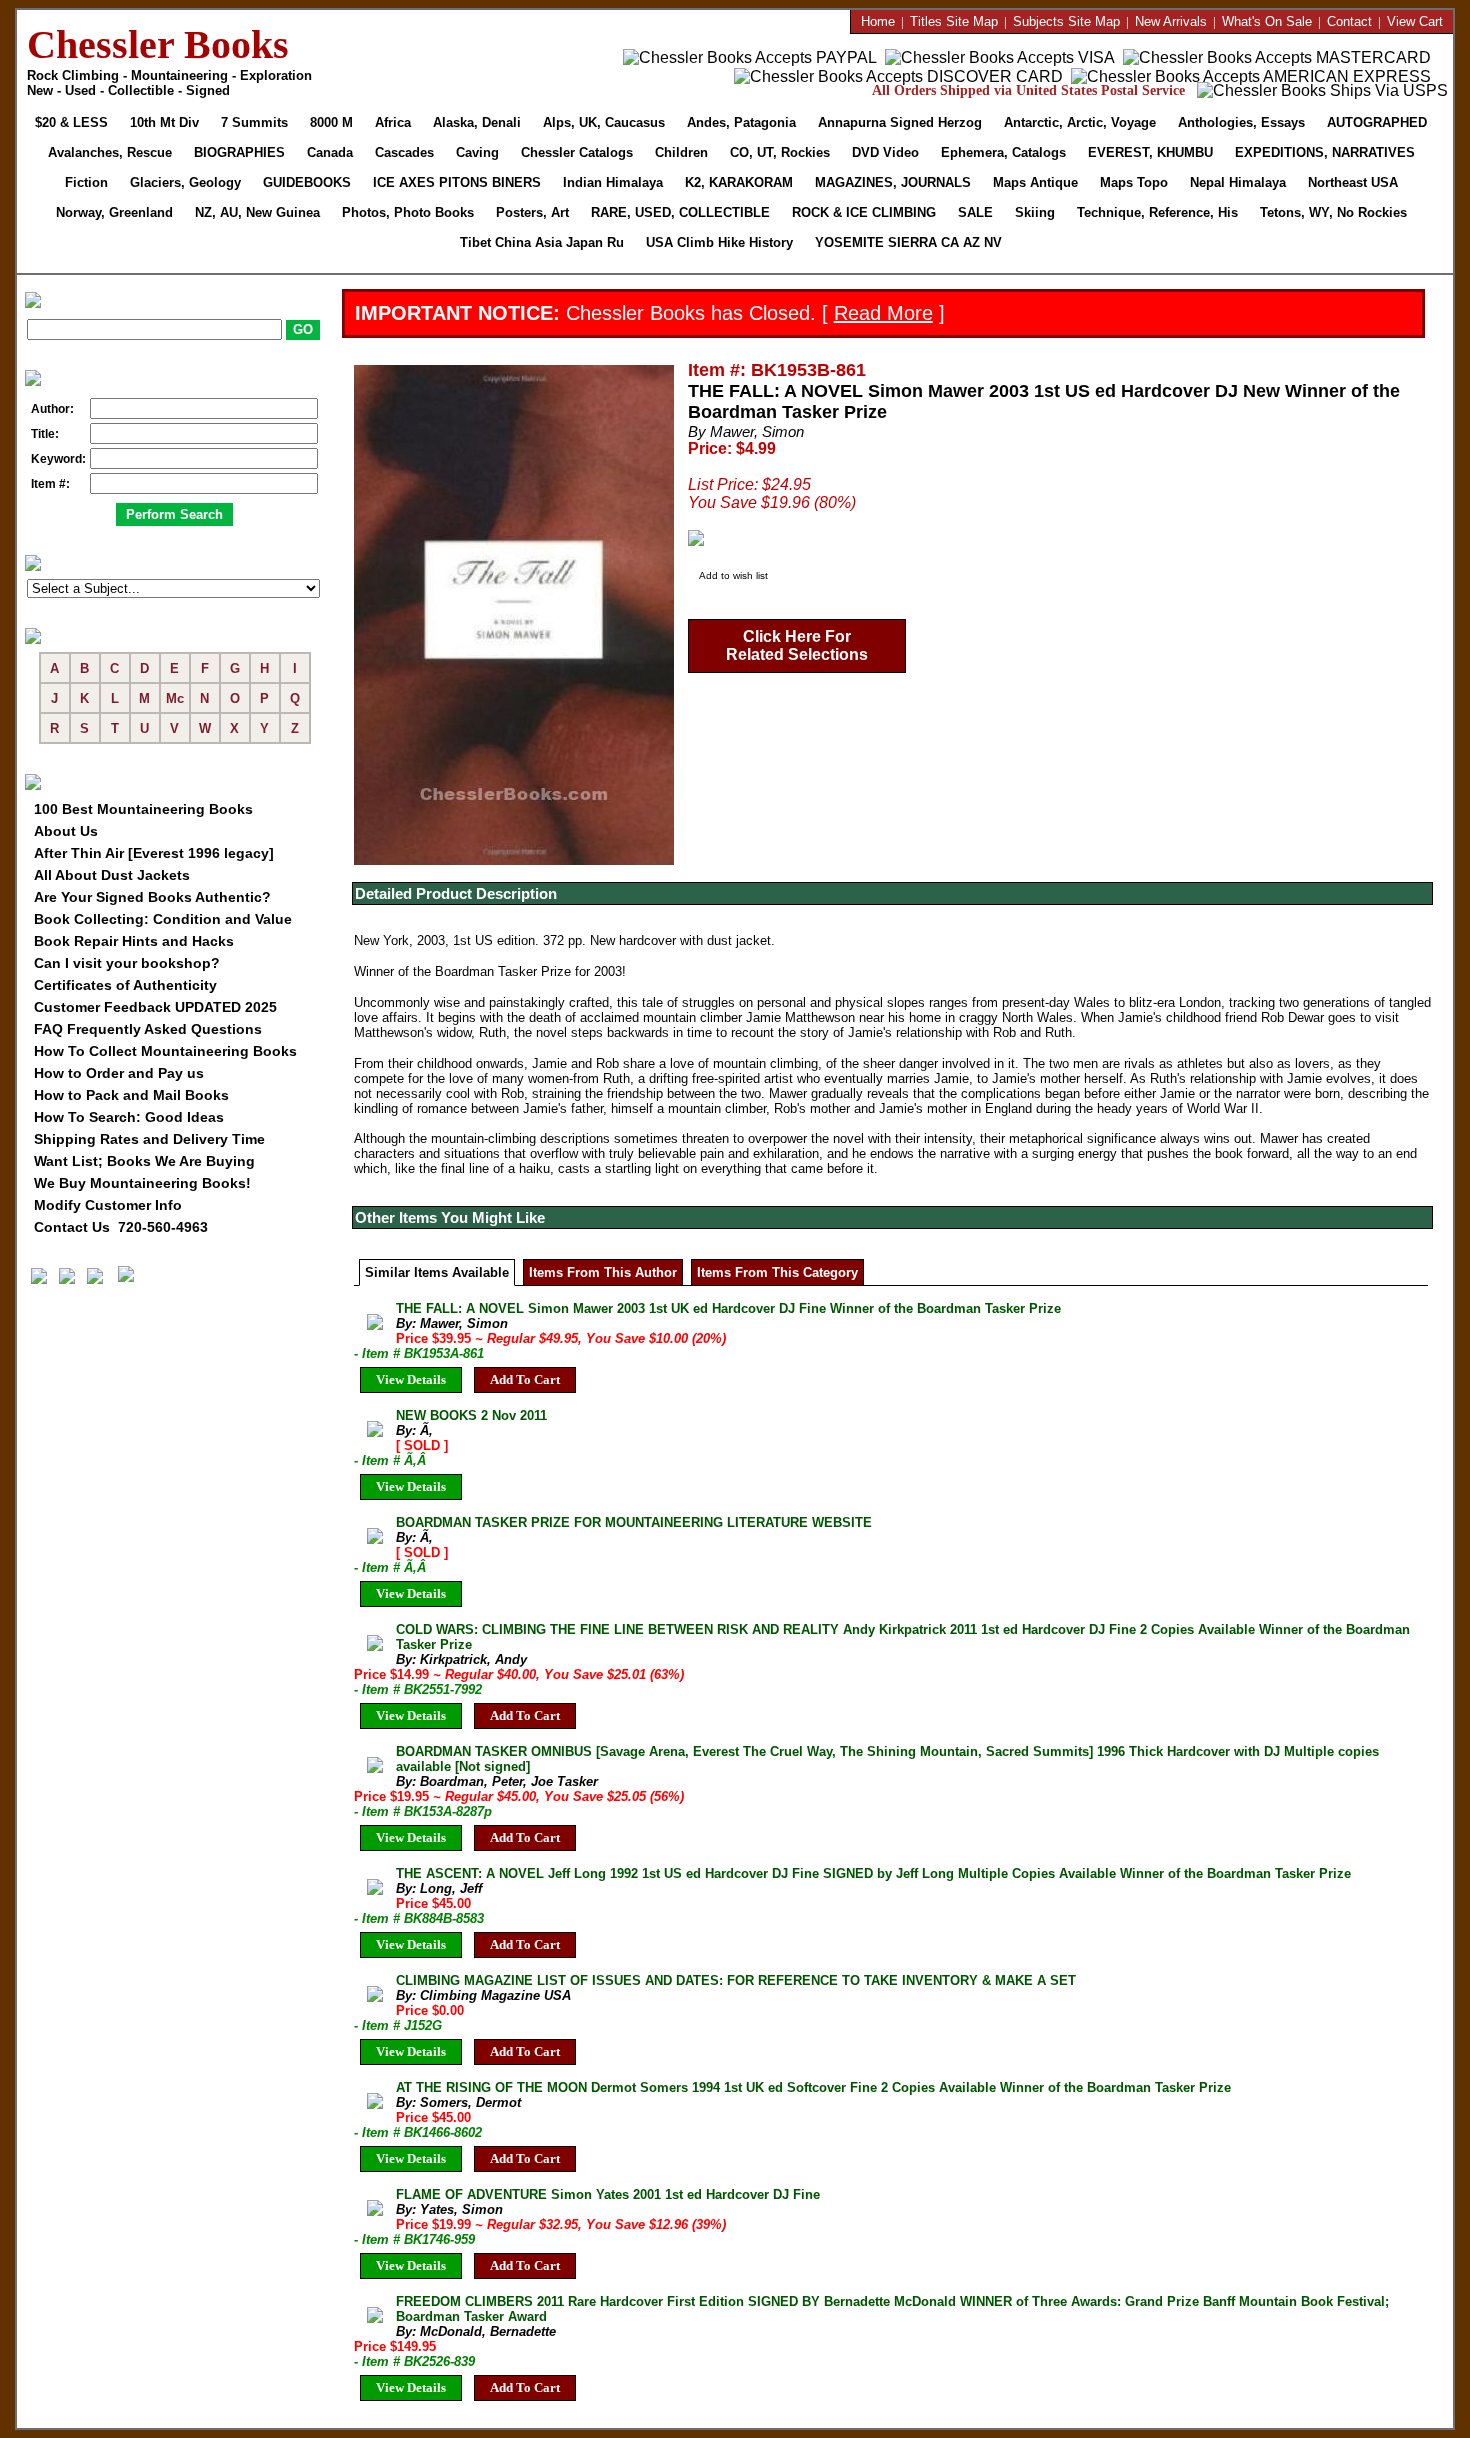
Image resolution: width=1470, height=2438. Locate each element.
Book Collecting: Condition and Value (163, 919)
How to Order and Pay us (119, 1073)
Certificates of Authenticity (125, 985)
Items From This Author (603, 1272)
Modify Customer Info (108, 1205)
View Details (411, 1379)
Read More (883, 313)
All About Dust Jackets (112, 875)
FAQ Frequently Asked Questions (148, 1029)
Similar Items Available (437, 1272)
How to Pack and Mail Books (131, 1095)
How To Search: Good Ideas (129, 1117)
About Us (66, 831)
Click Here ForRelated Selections (797, 645)
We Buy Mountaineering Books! (142, 1183)
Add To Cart (525, 1379)
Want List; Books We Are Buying (144, 1161)
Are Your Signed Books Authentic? (152, 897)
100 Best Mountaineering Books (143, 809)
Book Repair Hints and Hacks (134, 941)
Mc (175, 698)
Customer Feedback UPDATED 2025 (155, 1007)
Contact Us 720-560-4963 (121, 1227)
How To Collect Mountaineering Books (165, 1051)
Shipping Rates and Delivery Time (149, 1139)
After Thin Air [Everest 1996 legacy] (154, 853)
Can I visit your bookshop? (127, 963)
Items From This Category (777, 1272)
